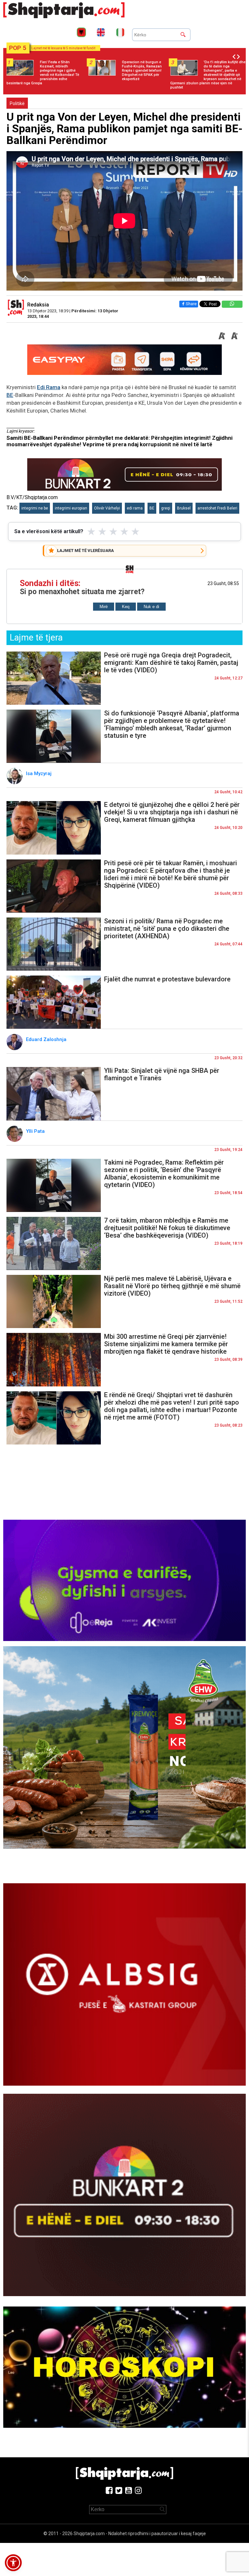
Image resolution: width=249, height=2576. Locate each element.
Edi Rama (49, 387)
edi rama (135, 508)
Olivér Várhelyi (107, 508)
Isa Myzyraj (39, 773)
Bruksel (184, 508)
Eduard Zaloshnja (47, 1039)
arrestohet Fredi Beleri (217, 508)
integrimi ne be (35, 508)
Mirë (104, 607)
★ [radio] (91, 532)
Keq (126, 607)
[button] (13, 2563)
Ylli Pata (36, 1131)
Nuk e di (151, 607)
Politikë (17, 103)
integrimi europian (71, 508)
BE (10, 395)
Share (191, 304)
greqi (166, 508)
